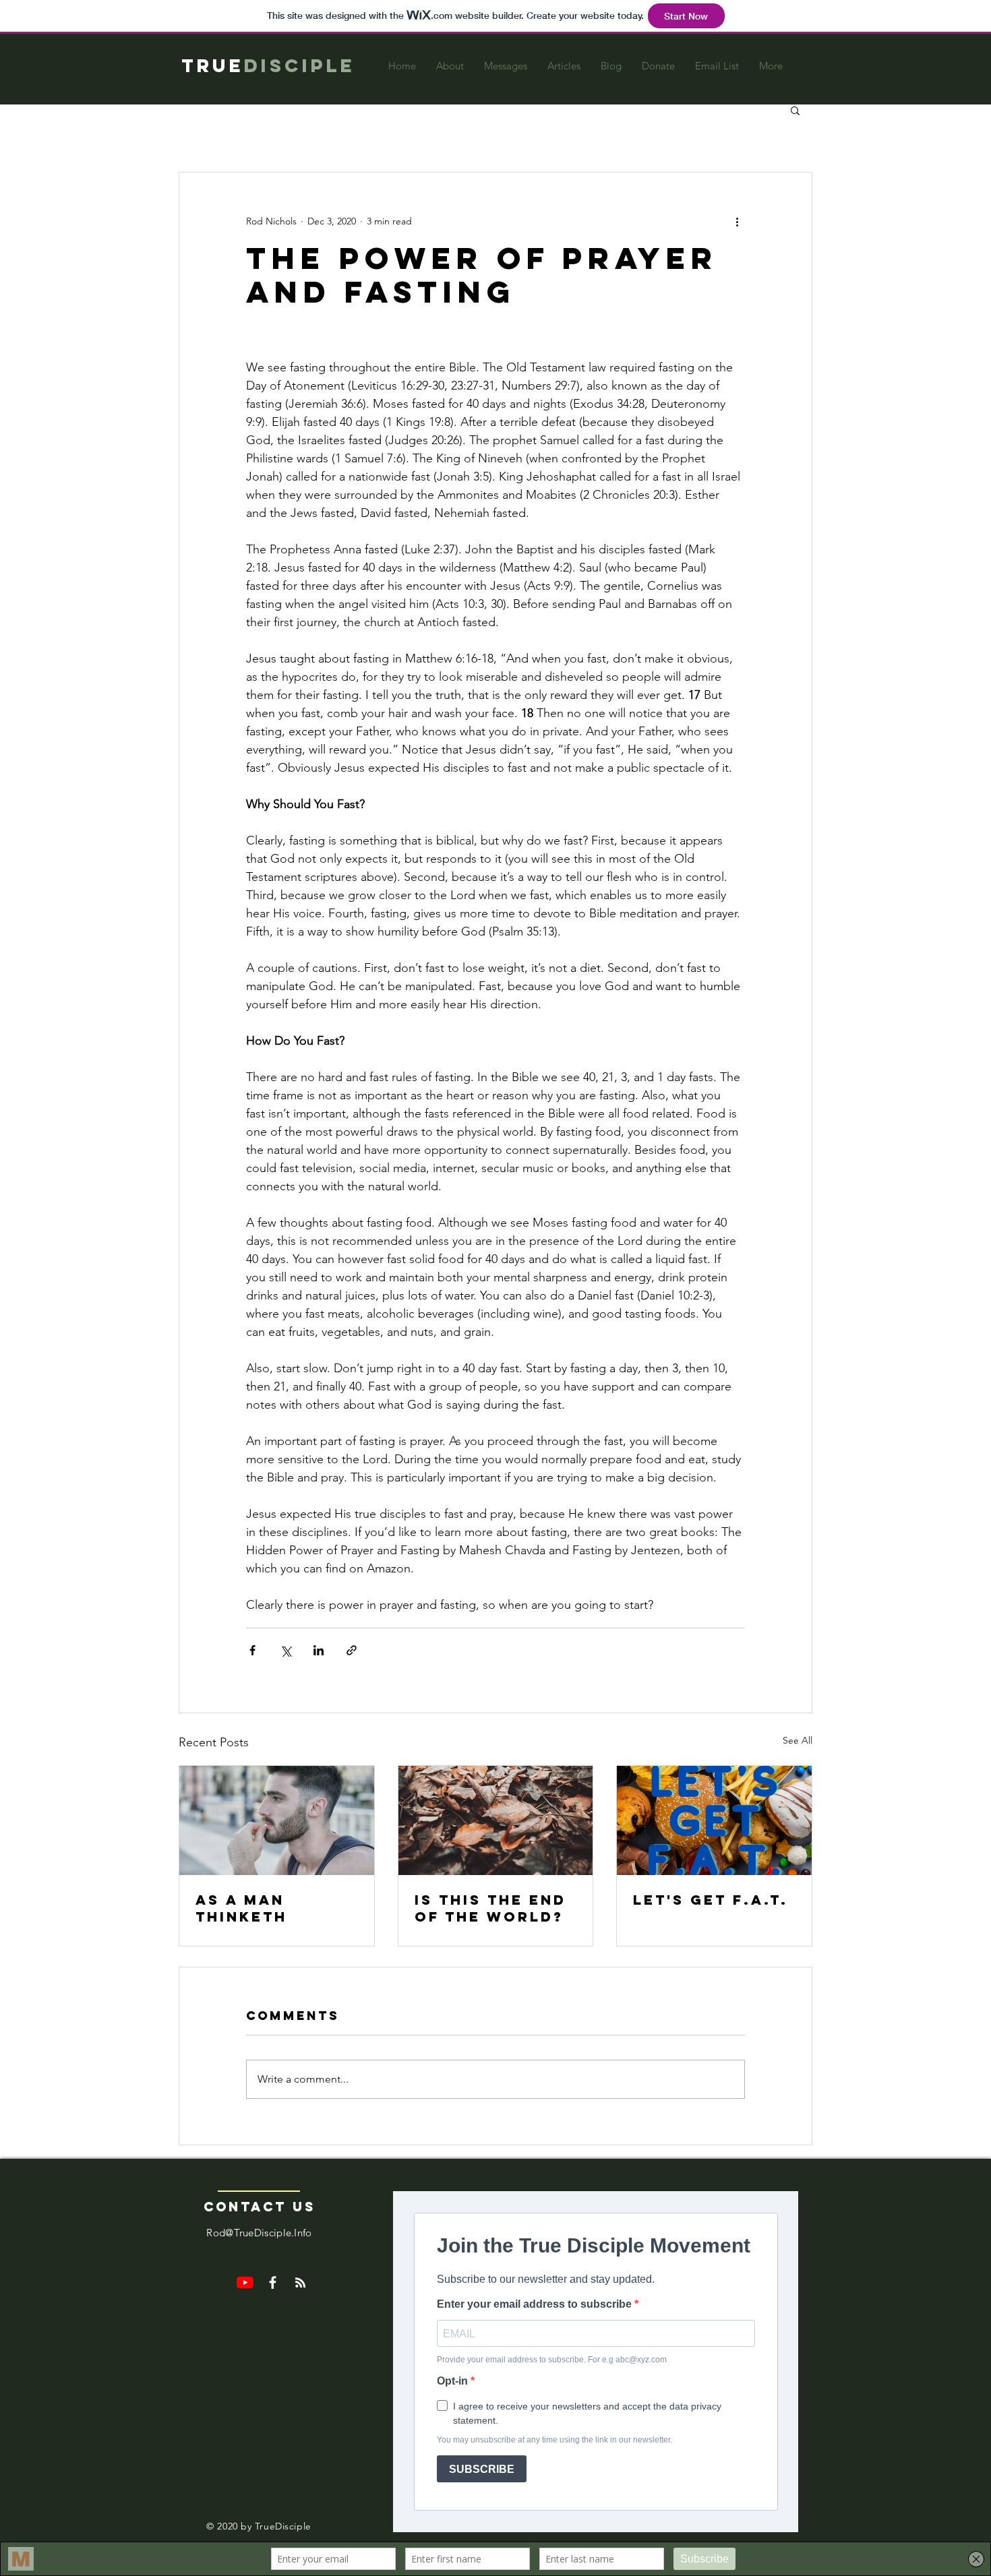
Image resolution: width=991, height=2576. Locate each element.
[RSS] (300, 2282)
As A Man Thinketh (241, 1908)
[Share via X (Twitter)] (286, 1650)
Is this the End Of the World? (490, 1908)
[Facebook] (273, 2282)
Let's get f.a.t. (711, 1900)
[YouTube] (245, 2282)
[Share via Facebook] (252, 1650)
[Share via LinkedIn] (319, 1650)
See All (798, 1740)
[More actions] (737, 221)
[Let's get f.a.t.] (714, 1820)
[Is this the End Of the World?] (496, 1820)
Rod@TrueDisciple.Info (259, 2233)
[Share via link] (352, 1650)
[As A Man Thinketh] (277, 1820)
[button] (795, 110)
